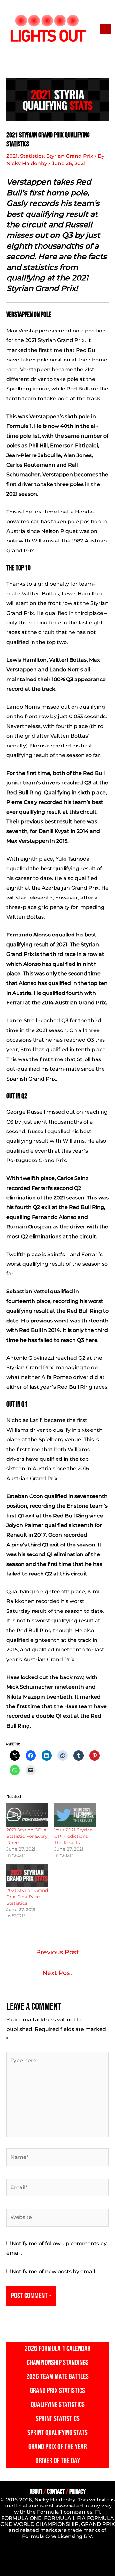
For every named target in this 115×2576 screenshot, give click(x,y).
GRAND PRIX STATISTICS (57, 2391)
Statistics (32, 156)
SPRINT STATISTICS (58, 2419)
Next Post (57, 1973)
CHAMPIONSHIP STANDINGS (58, 2363)
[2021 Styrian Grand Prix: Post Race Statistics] (27, 1875)
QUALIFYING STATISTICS (58, 2405)
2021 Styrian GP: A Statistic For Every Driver (27, 1836)
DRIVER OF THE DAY (58, 2461)
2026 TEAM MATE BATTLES (57, 2377)
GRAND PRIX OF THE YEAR (58, 2447)
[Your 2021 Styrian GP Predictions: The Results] (75, 1815)
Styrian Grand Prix (70, 156)
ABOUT (36, 2492)
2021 (12, 156)
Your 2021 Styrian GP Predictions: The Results (73, 1836)
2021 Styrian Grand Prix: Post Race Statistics (27, 1897)
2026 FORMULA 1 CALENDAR (58, 2349)
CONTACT (56, 2492)
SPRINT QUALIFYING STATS (57, 2433)
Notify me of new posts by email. (54, 2271)
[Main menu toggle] (105, 29)
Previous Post (57, 1952)
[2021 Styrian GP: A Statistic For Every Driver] (27, 1815)
